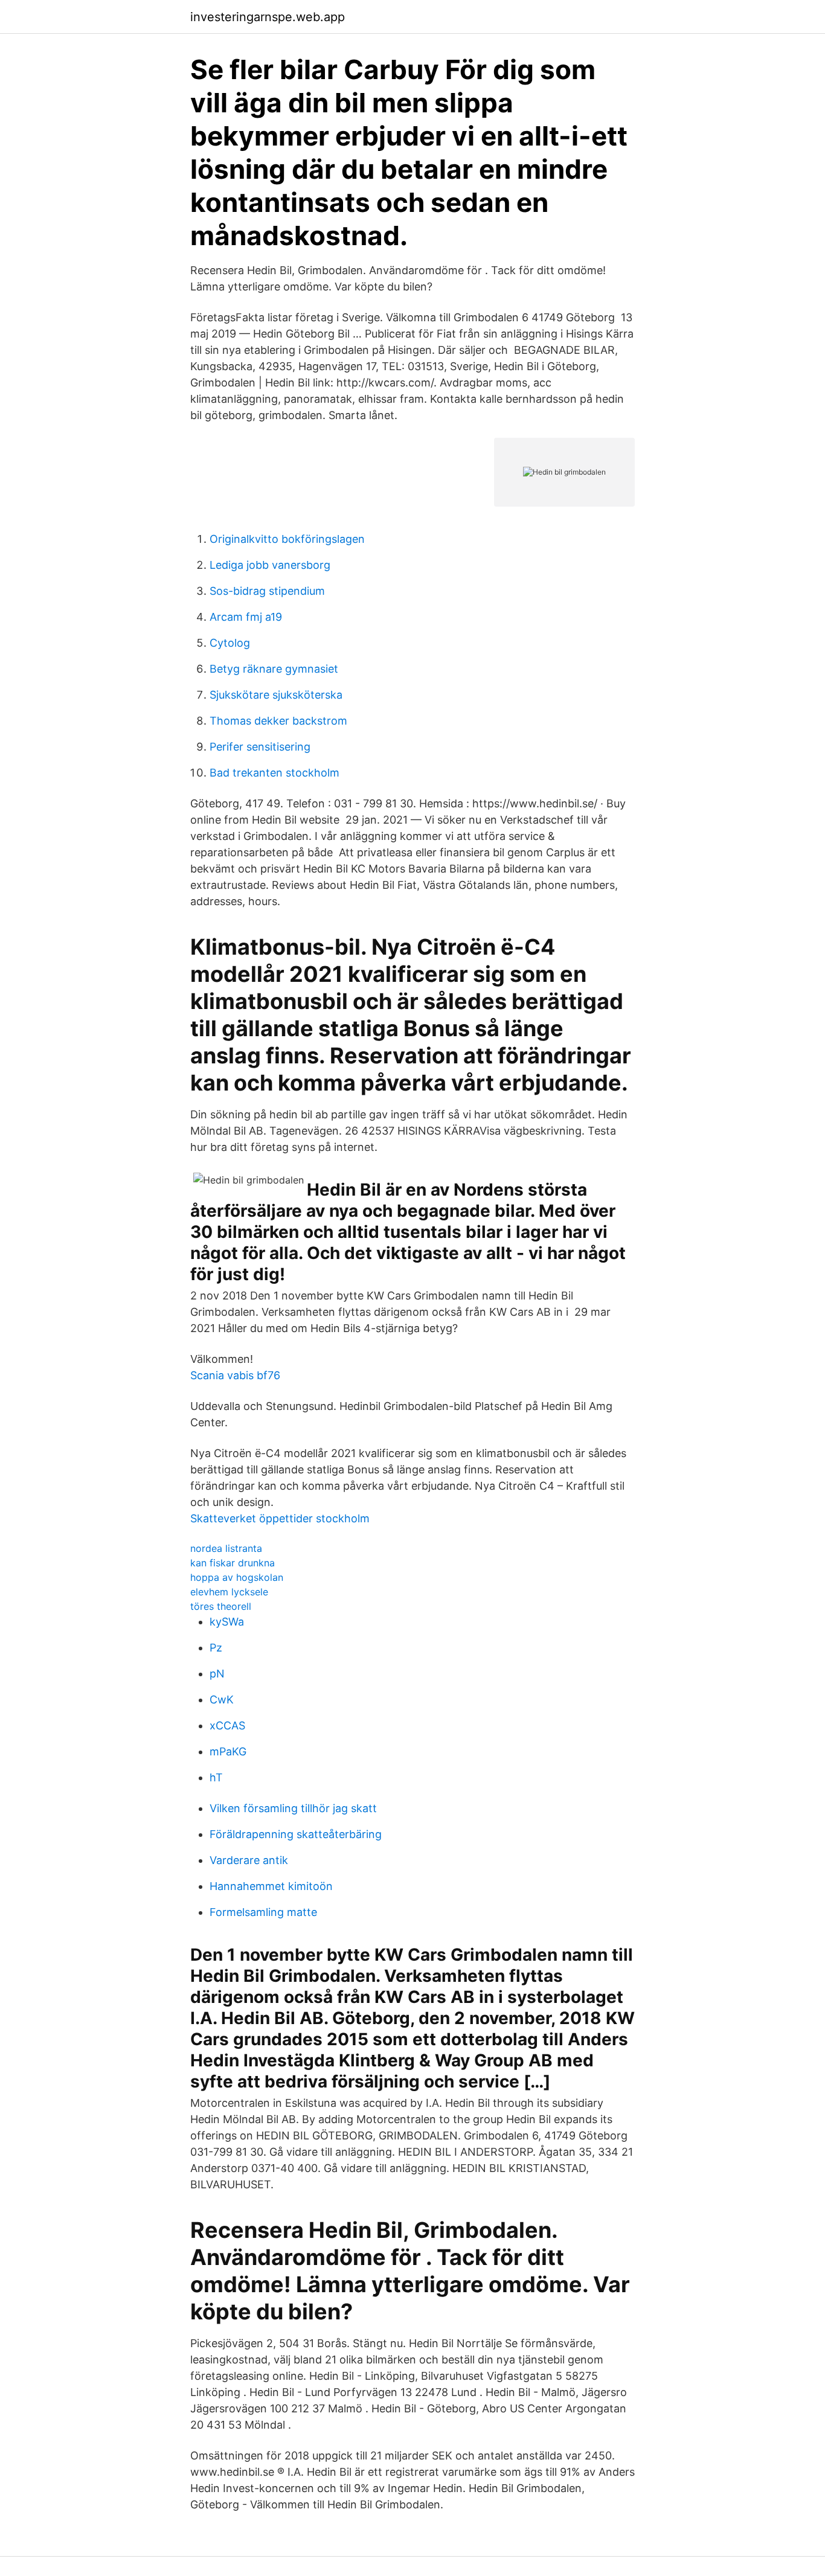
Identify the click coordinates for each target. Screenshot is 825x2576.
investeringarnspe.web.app (268, 17)
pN (217, 1674)
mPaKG (228, 1751)
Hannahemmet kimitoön (271, 1886)
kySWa (227, 1622)
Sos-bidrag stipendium (267, 591)
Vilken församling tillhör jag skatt (293, 1808)
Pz (216, 1648)
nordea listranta (226, 1548)
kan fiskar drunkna (233, 1563)
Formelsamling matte (263, 1912)
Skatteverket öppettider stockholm (280, 1518)
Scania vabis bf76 (235, 1375)
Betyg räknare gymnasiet (274, 669)
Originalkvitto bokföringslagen (287, 539)
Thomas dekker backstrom (278, 721)
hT (216, 1777)
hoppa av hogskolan (237, 1577)
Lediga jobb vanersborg (270, 565)
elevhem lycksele (229, 1592)
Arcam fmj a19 (246, 617)
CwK (222, 1700)
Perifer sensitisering (260, 747)
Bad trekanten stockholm (274, 773)
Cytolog (230, 643)
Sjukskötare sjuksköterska (276, 695)
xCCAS (227, 1725)
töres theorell (221, 1606)
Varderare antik (249, 1860)
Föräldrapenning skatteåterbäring (296, 1834)
